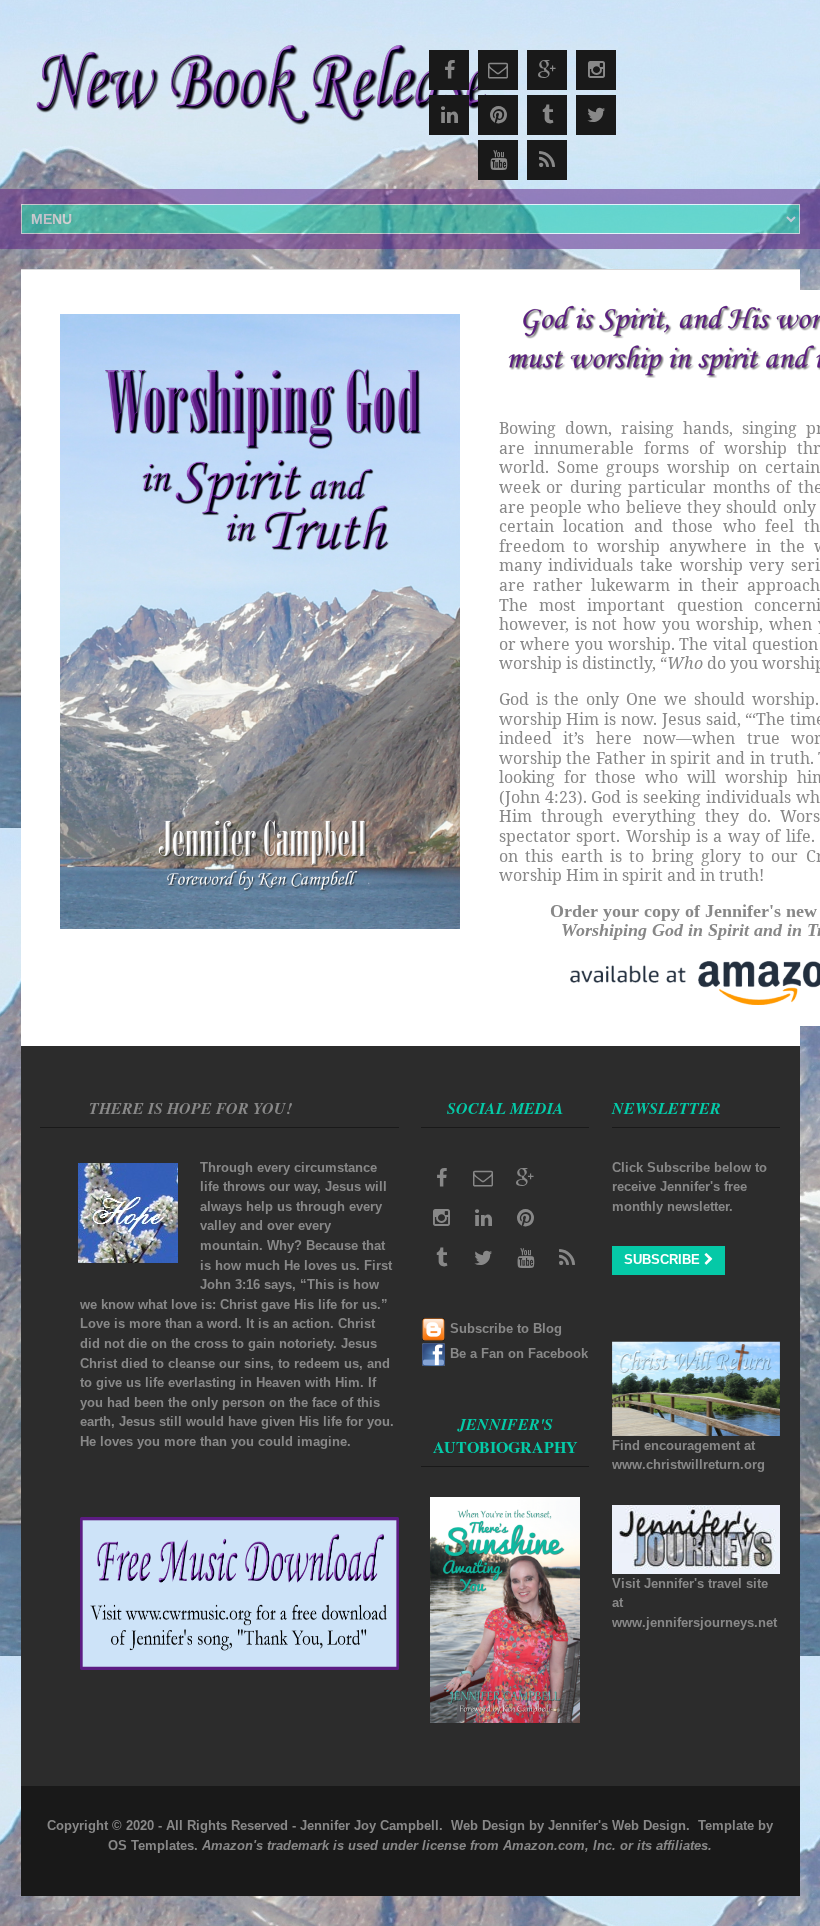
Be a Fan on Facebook (519, 1353)
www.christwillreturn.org (688, 1464)
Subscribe (664, 1259)
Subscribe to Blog (506, 1328)
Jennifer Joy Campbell (369, 1825)
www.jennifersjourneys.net (694, 1622)
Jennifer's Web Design (617, 1825)
